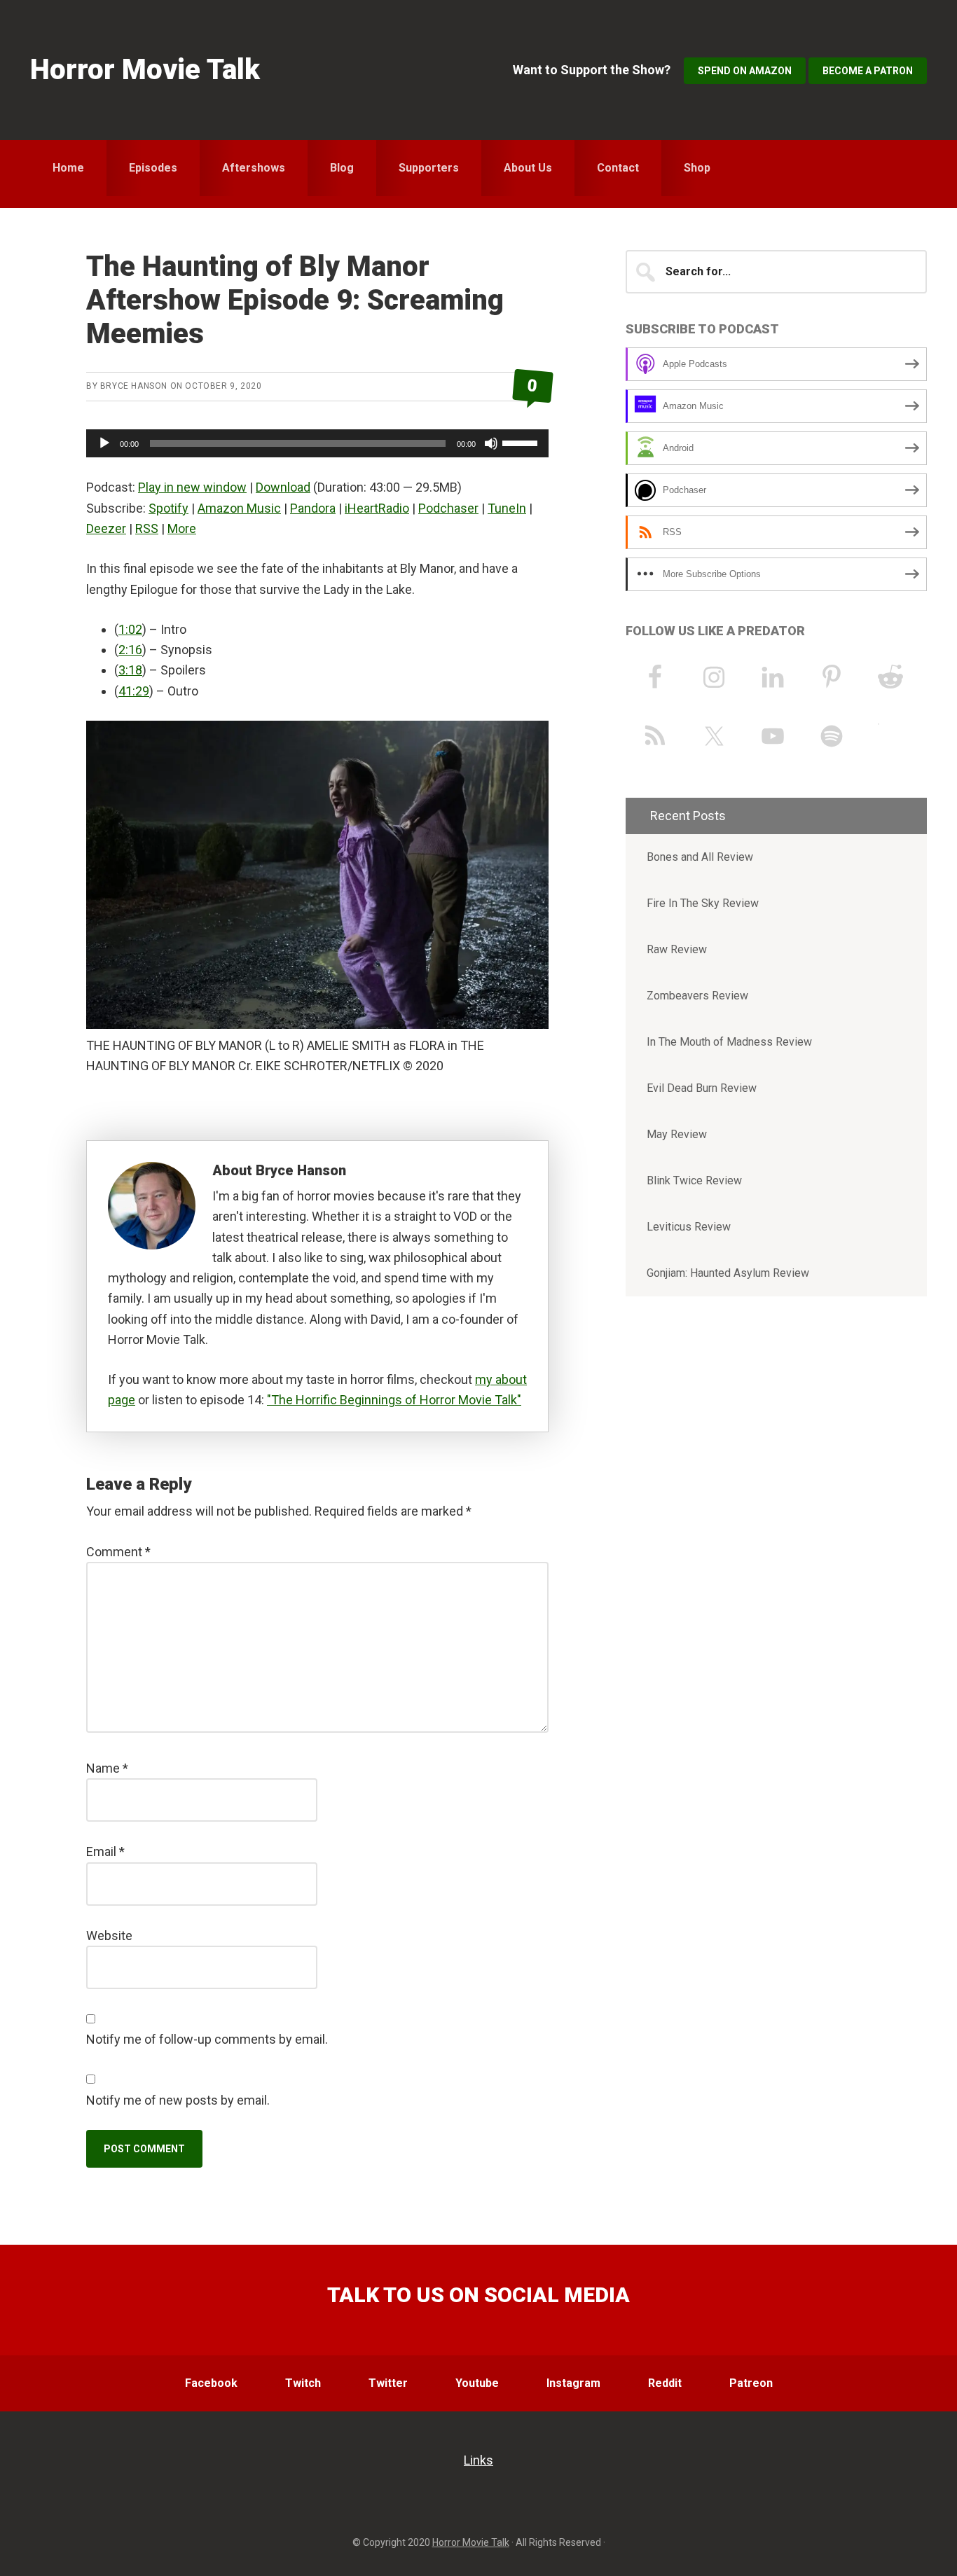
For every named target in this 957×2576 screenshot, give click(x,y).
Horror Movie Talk (145, 70)
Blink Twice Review (694, 1180)
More (182, 528)
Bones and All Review (700, 857)
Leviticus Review (689, 1227)
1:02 (130, 629)
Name (107, 1768)
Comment (118, 1552)
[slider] (522, 442)
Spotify (168, 508)
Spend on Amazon (745, 71)
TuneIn (507, 508)
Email (105, 1851)
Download (283, 487)
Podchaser (448, 508)
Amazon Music (239, 508)
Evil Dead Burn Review (702, 1088)
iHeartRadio (377, 508)
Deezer (106, 528)
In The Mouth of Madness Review (729, 1042)
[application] (317, 443)
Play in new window (192, 487)
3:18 (130, 670)
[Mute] (491, 443)
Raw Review (677, 949)
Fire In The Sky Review (703, 903)
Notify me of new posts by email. (178, 2100)
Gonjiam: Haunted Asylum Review (728, 1273)
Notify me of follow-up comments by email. (207, 2039)
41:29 (134, 691)
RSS (147, 528)
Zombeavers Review (697, 996)
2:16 (130, 650)
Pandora (313, 508)
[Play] (104, 443)
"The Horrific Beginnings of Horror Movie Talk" (394, 1400)
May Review (677, 1134)
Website (109, 1936)
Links (478, 2460)
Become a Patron (868, 71)
